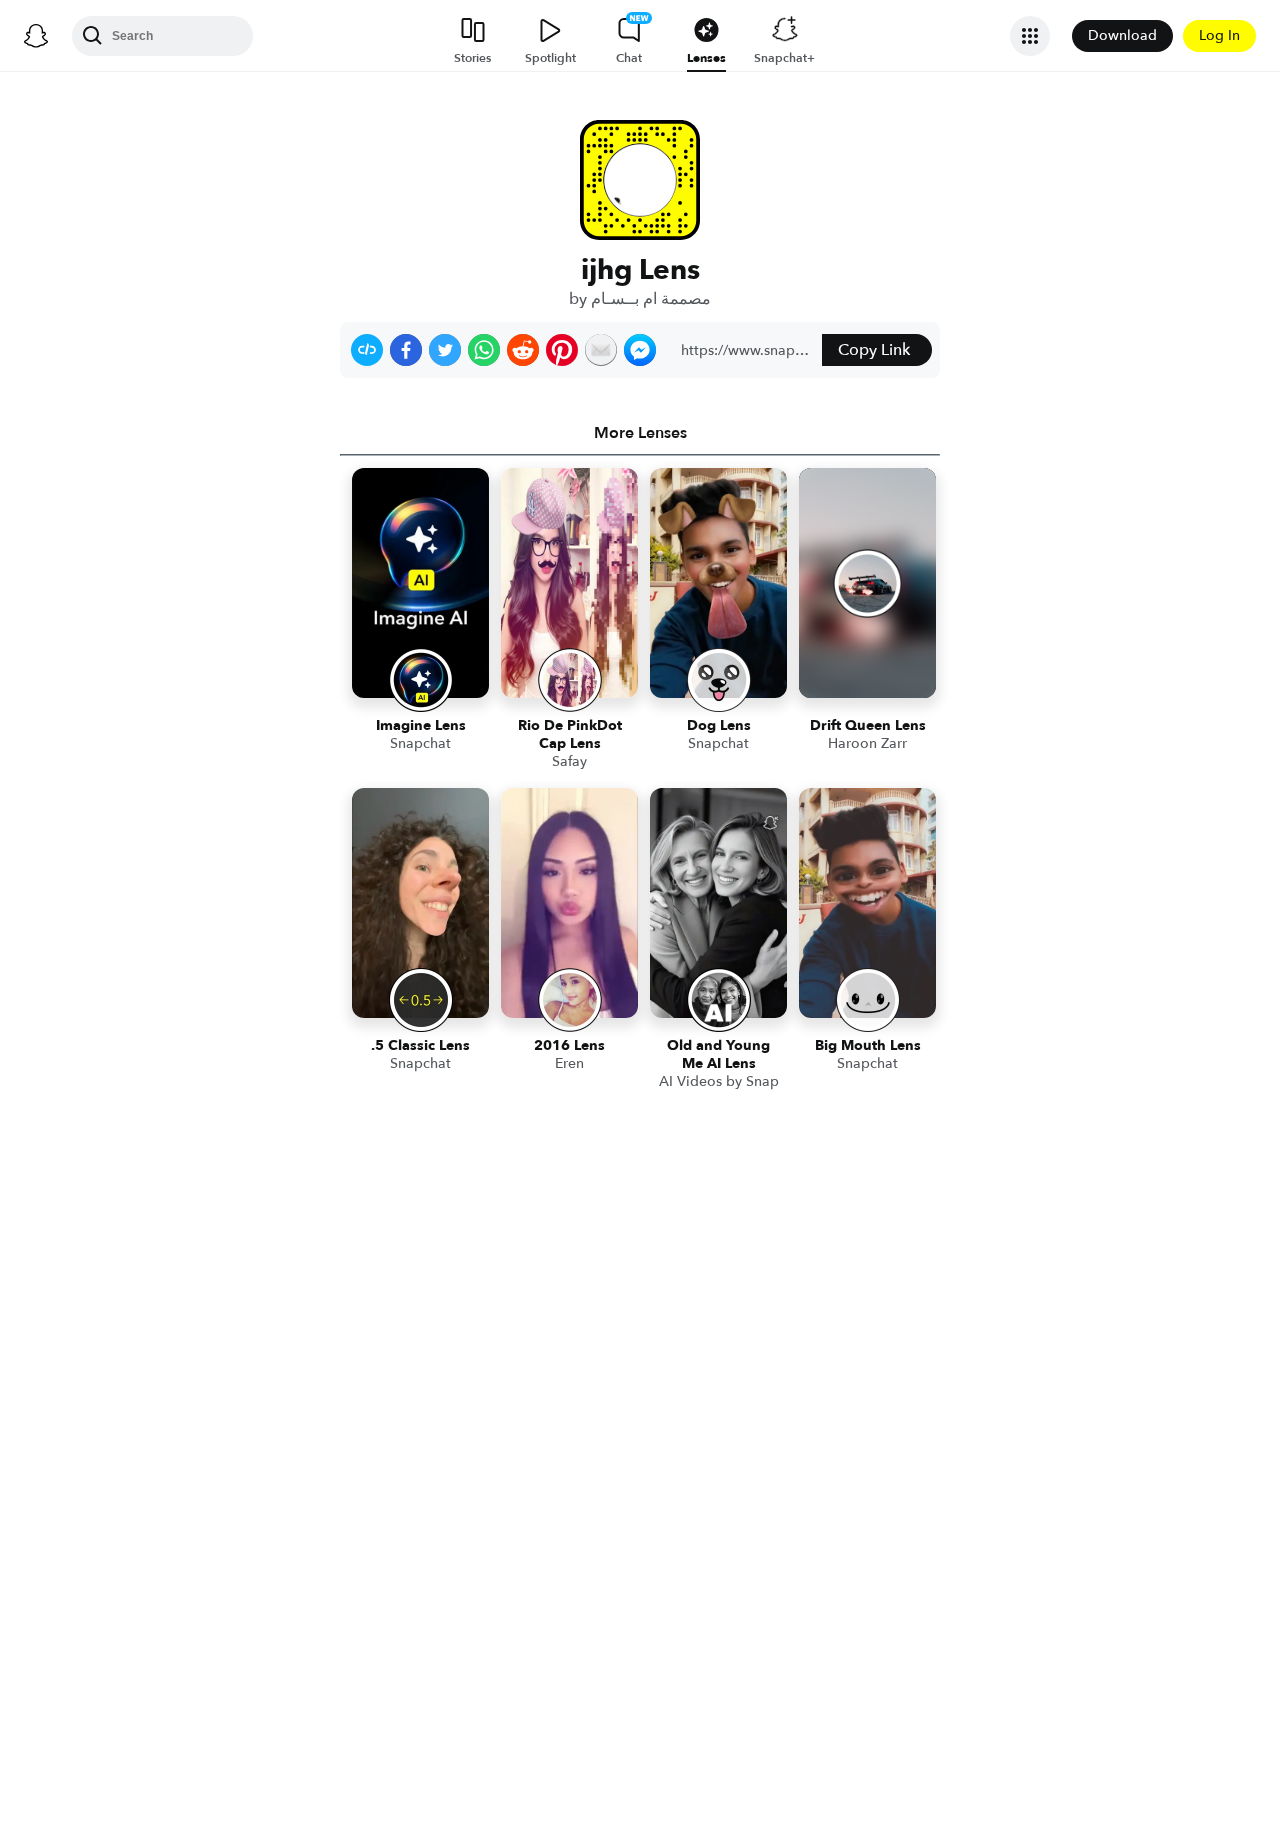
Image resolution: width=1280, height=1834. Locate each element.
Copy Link (874, 350)
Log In (1219, 35)
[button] (367, 350)
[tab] (640, 433)
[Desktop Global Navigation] (36, 36)
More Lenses (640, 433)
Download (1122, 35)
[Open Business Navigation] (1030, 36)
